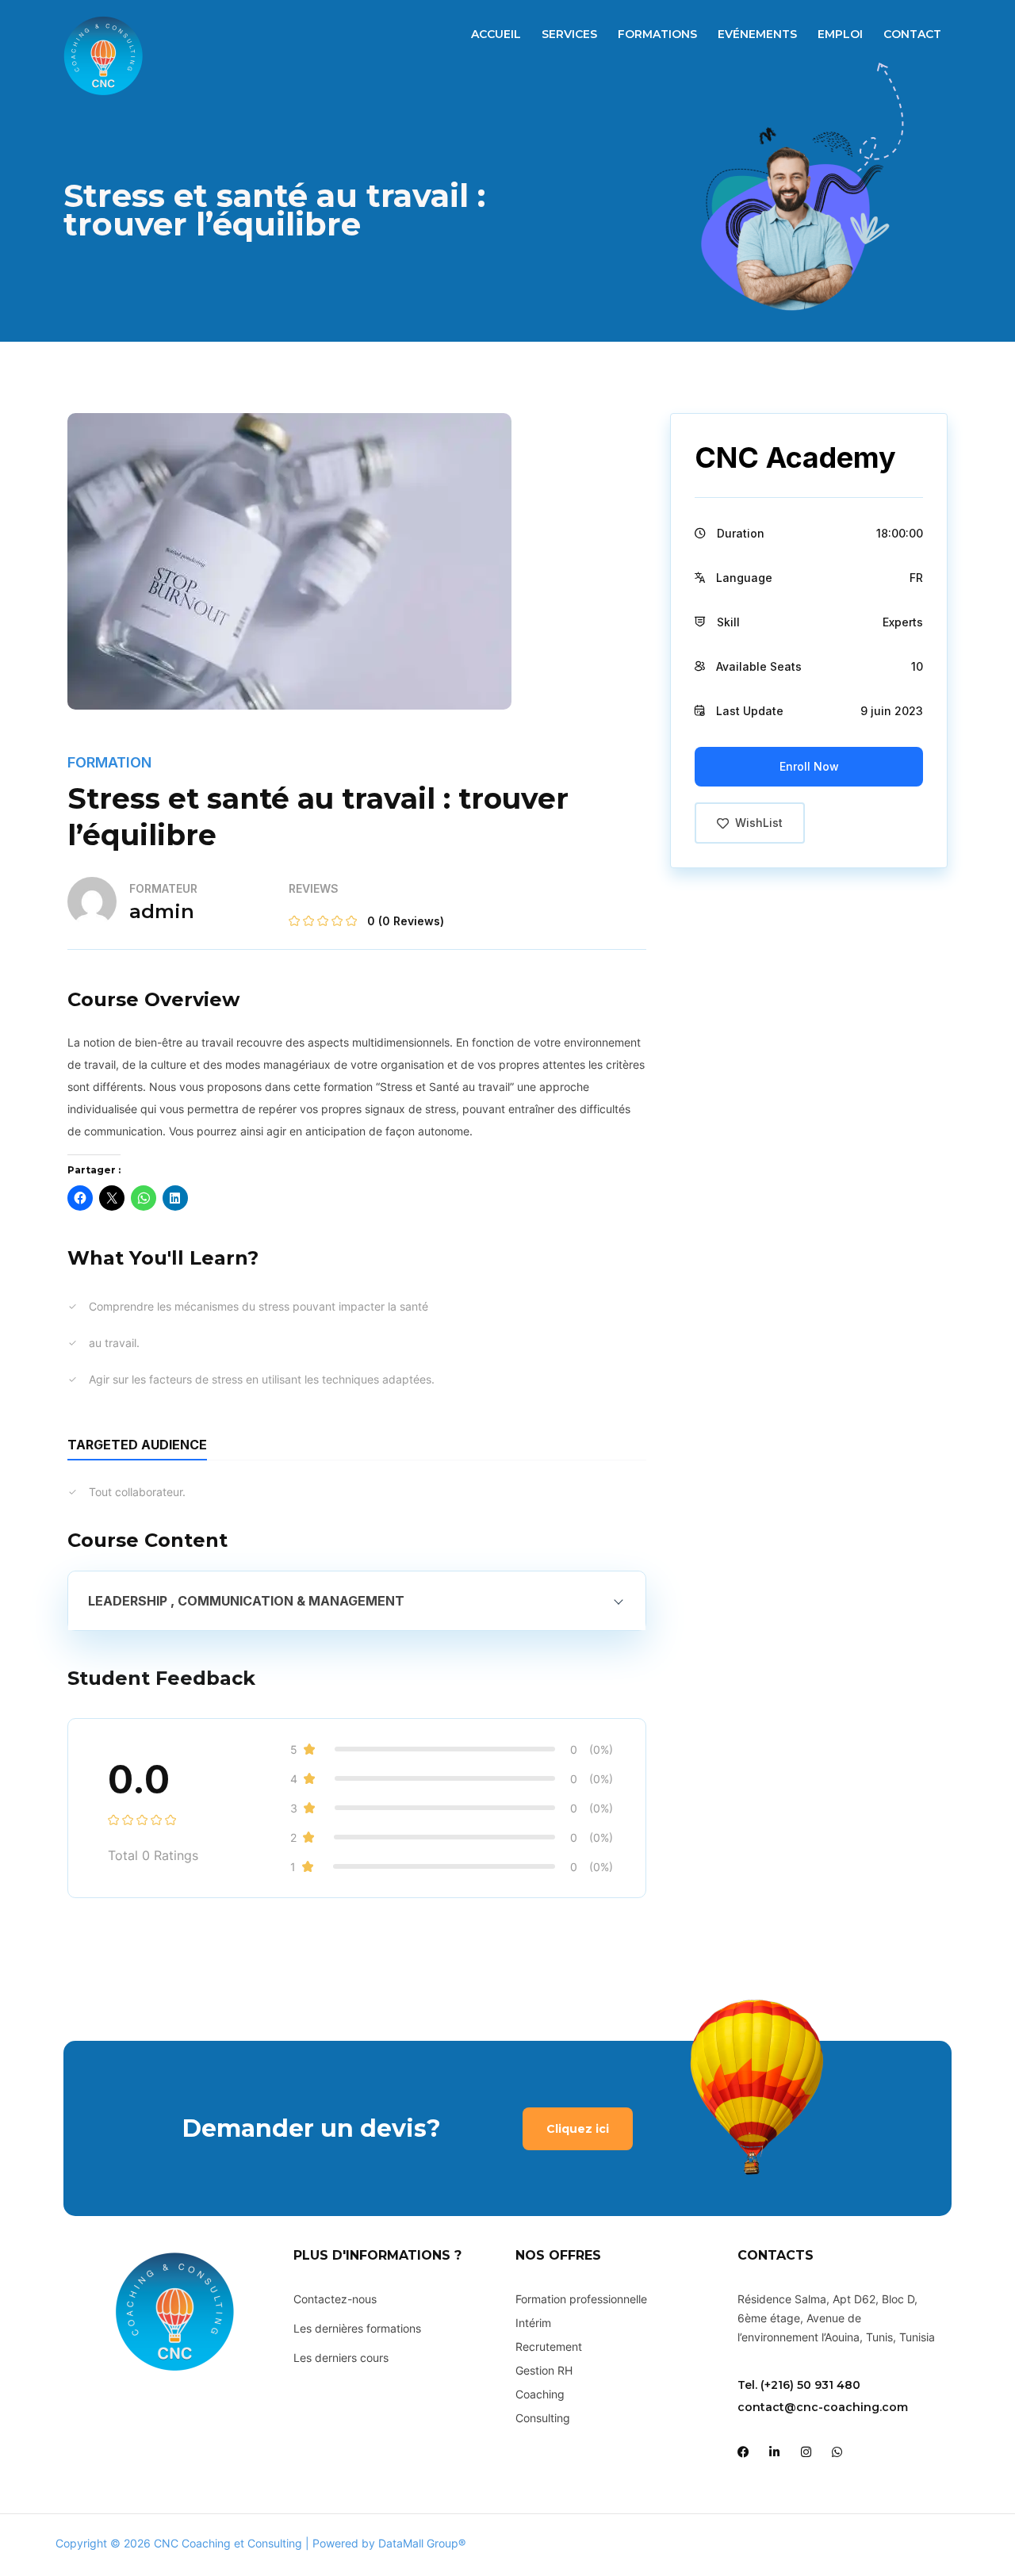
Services (569, 34)
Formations (657, 34)
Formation (109, 762)
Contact (912, 34)
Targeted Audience (137, 1445)
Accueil (496, 34)
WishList (759, 823)
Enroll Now (809, 766)
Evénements (757, 34)
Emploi (840, 34)
